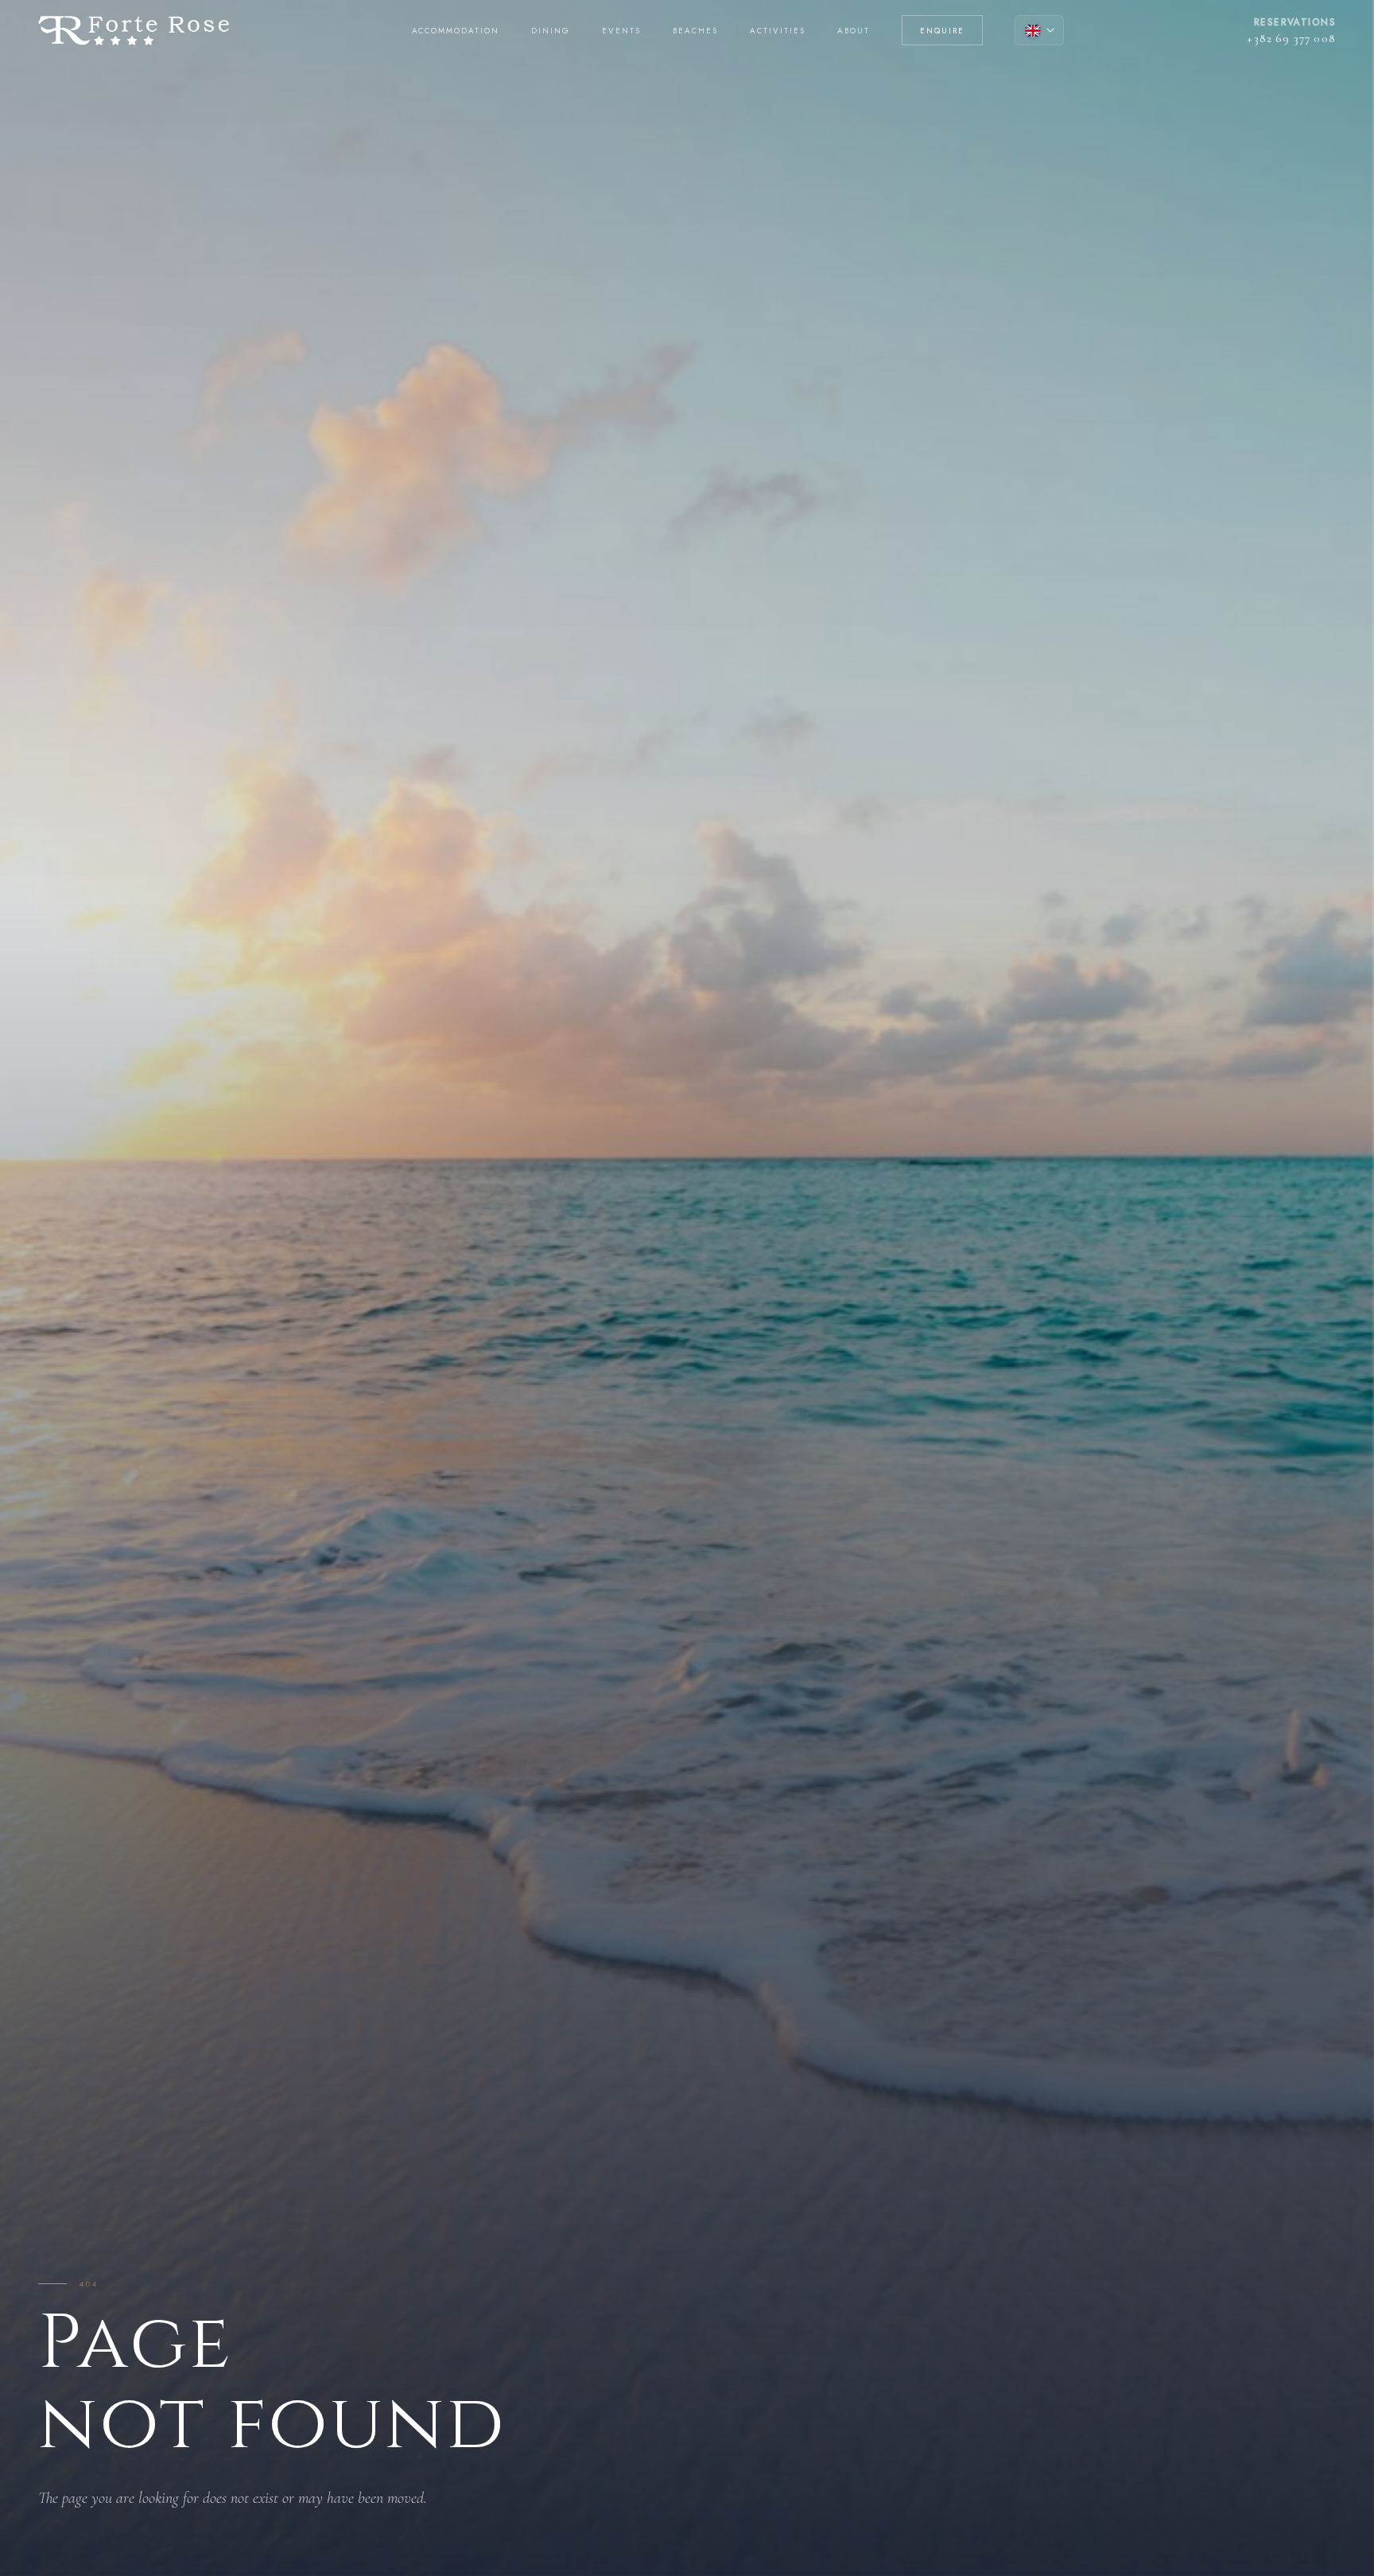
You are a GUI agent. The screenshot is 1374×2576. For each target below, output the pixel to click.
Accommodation (456, 31)
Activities (778, 31)
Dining (551, 31)
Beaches (695, 31)
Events (621, 31)
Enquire (942, 31)
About (854, 31)
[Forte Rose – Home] (134, 31)
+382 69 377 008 (1291, 38)
